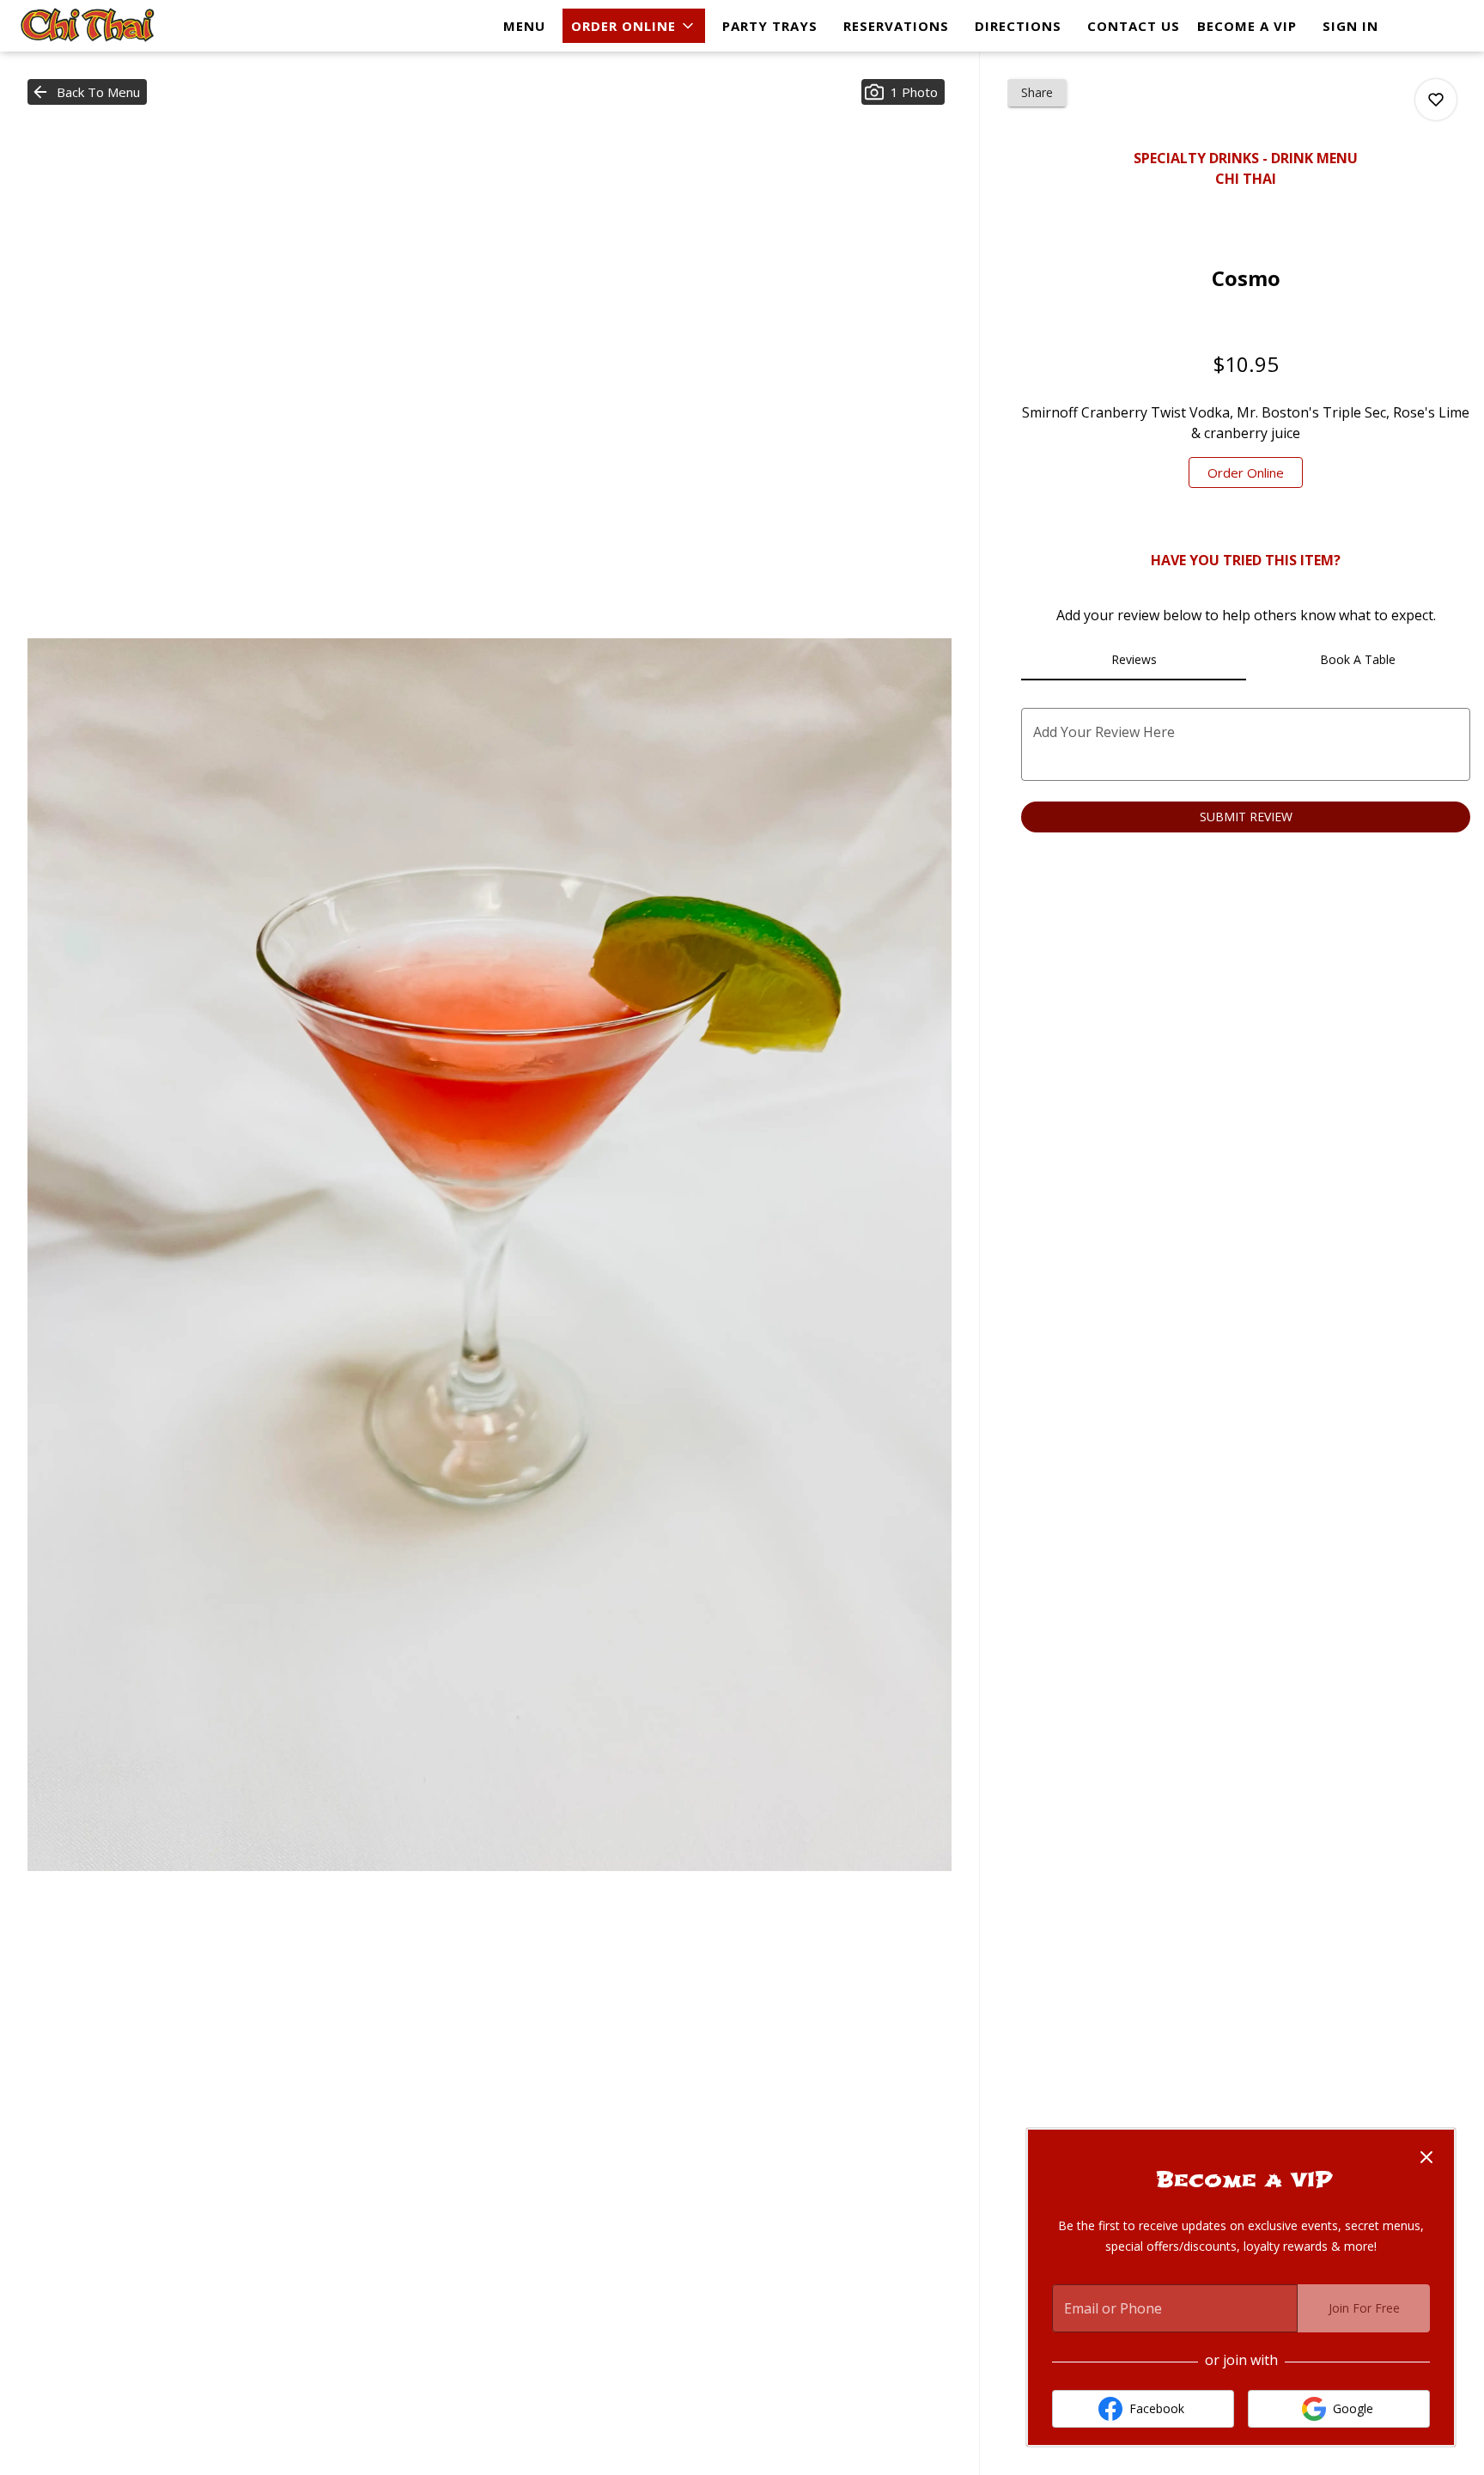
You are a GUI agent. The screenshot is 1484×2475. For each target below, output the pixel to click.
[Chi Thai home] (91, 26)
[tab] (1133, 660)
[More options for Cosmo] (1436, 100)
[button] (634, 26)
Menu (524, 26)
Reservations (896, 26)
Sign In (1350, 26)
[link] (1246, 472)
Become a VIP (1247, 26)
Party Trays (770, 26)
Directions (1018, 26)
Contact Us (1134, 26)
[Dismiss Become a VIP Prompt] (1426, 2157)
